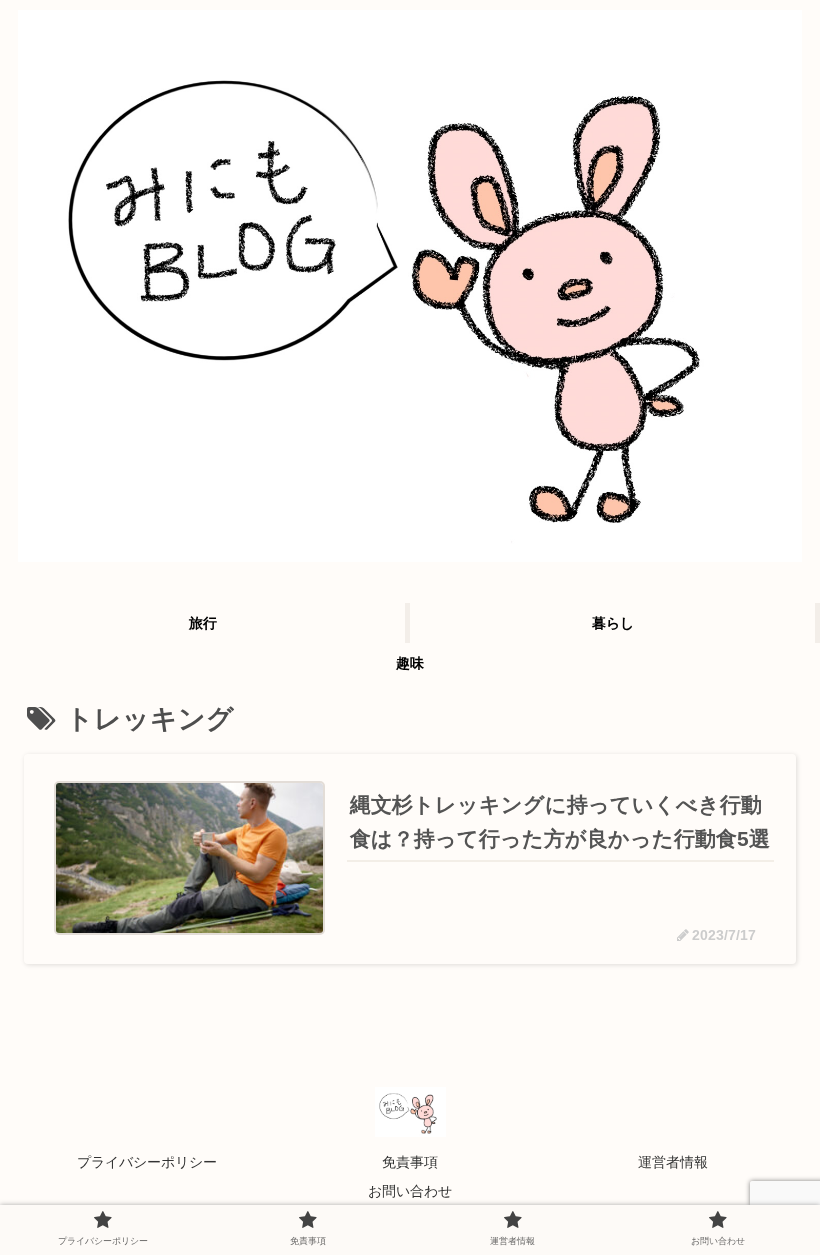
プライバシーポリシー (147, 1162)
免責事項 (410, 1162)
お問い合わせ (410, 1191)
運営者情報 (673, 1162)
